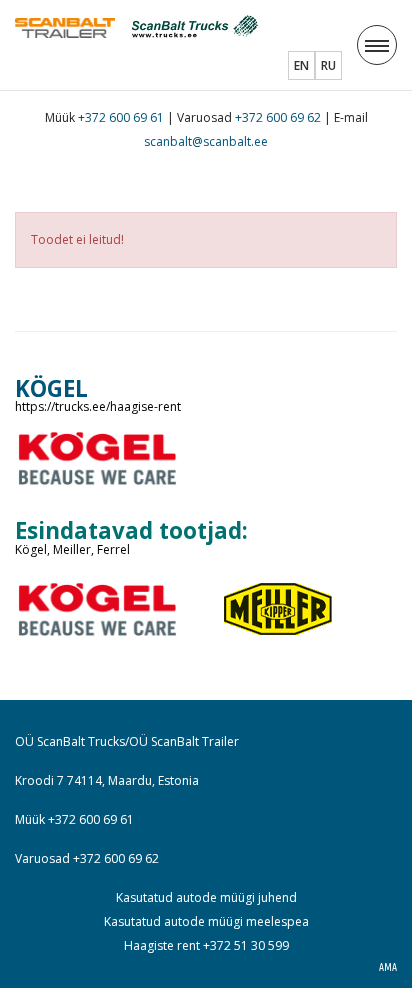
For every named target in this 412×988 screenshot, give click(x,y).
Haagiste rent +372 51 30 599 (206, 945)
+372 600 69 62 (278, 117)
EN (301, 65)
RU (328, 65)
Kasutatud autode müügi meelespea (206, 921)
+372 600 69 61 (121, 117)
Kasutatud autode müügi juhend (206, 897)
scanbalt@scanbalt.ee (206, 141)
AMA (388, 968)
